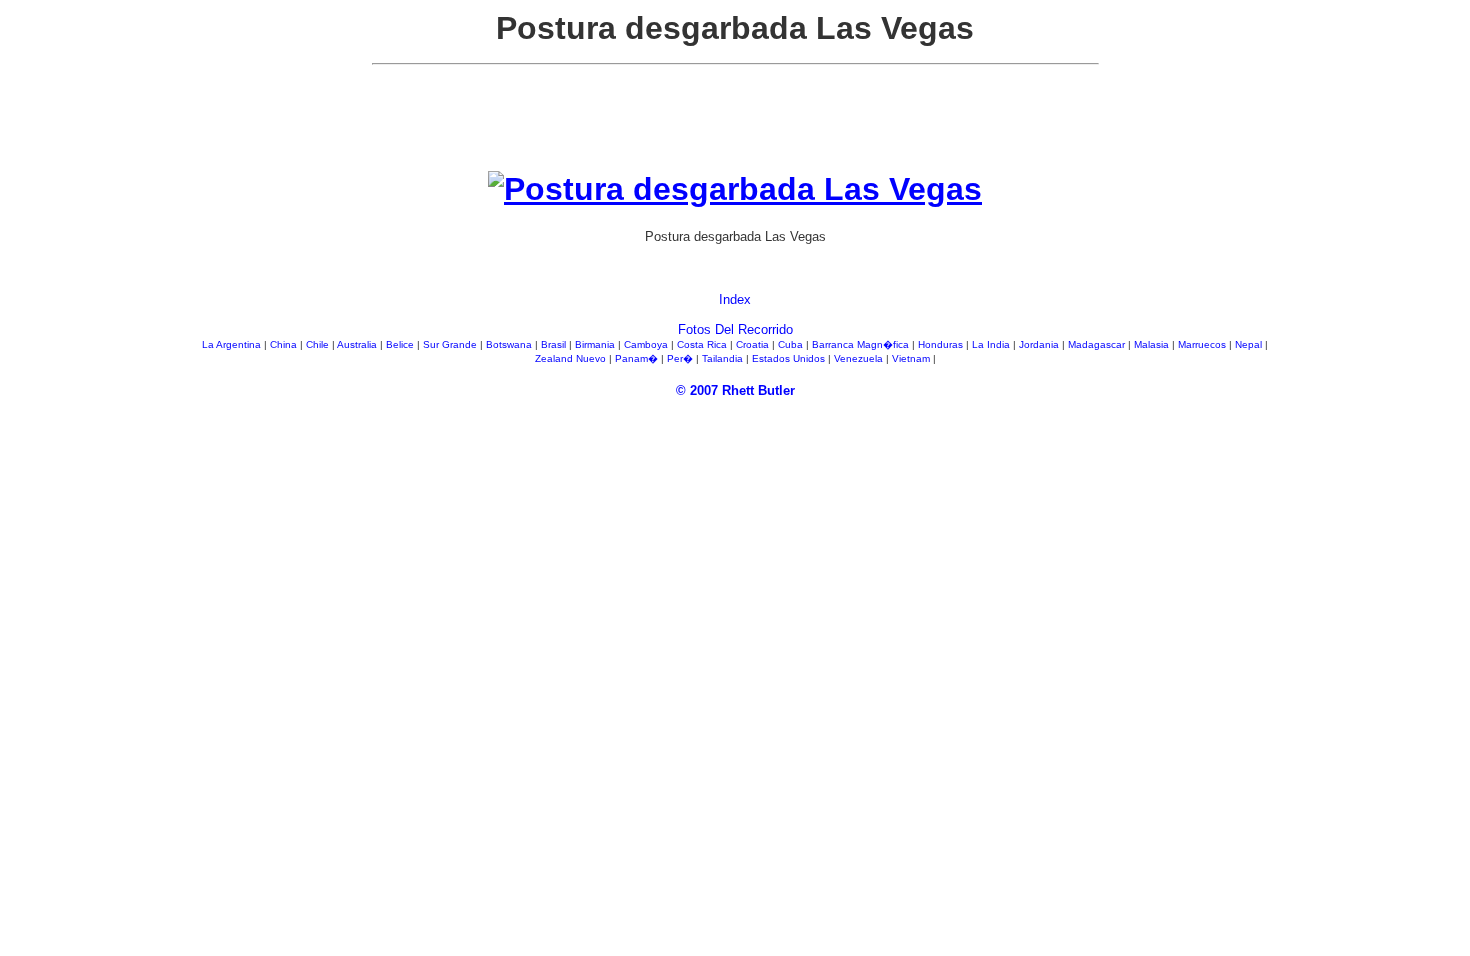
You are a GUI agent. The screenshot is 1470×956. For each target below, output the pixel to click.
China (285, 344)
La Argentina (233, 344)
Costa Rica (703, 344)
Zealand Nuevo (572, 358)
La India (992, 344)
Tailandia (724, 358)
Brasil (555, 344)
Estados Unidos (790, 358)
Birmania (596, 344)
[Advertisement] (735, 126)
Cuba (792, 344)
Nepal (1250, 344)
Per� (681, 358)
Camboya (647, 344)
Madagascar (1098, 344)
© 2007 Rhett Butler (735, 390)
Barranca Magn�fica (862, 344)
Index (735, 299)
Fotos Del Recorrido (735, 329)
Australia (358, 344)
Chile (319, 344)
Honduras (942, 344)
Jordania (1040, 344)
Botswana (510, 344)
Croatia (754, 344)
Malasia (1153, 344)
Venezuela (860, 358)
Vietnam (912, 358)
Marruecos (1203, 344)
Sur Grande (451, 344)
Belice (401, 344)
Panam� (638, 358)
